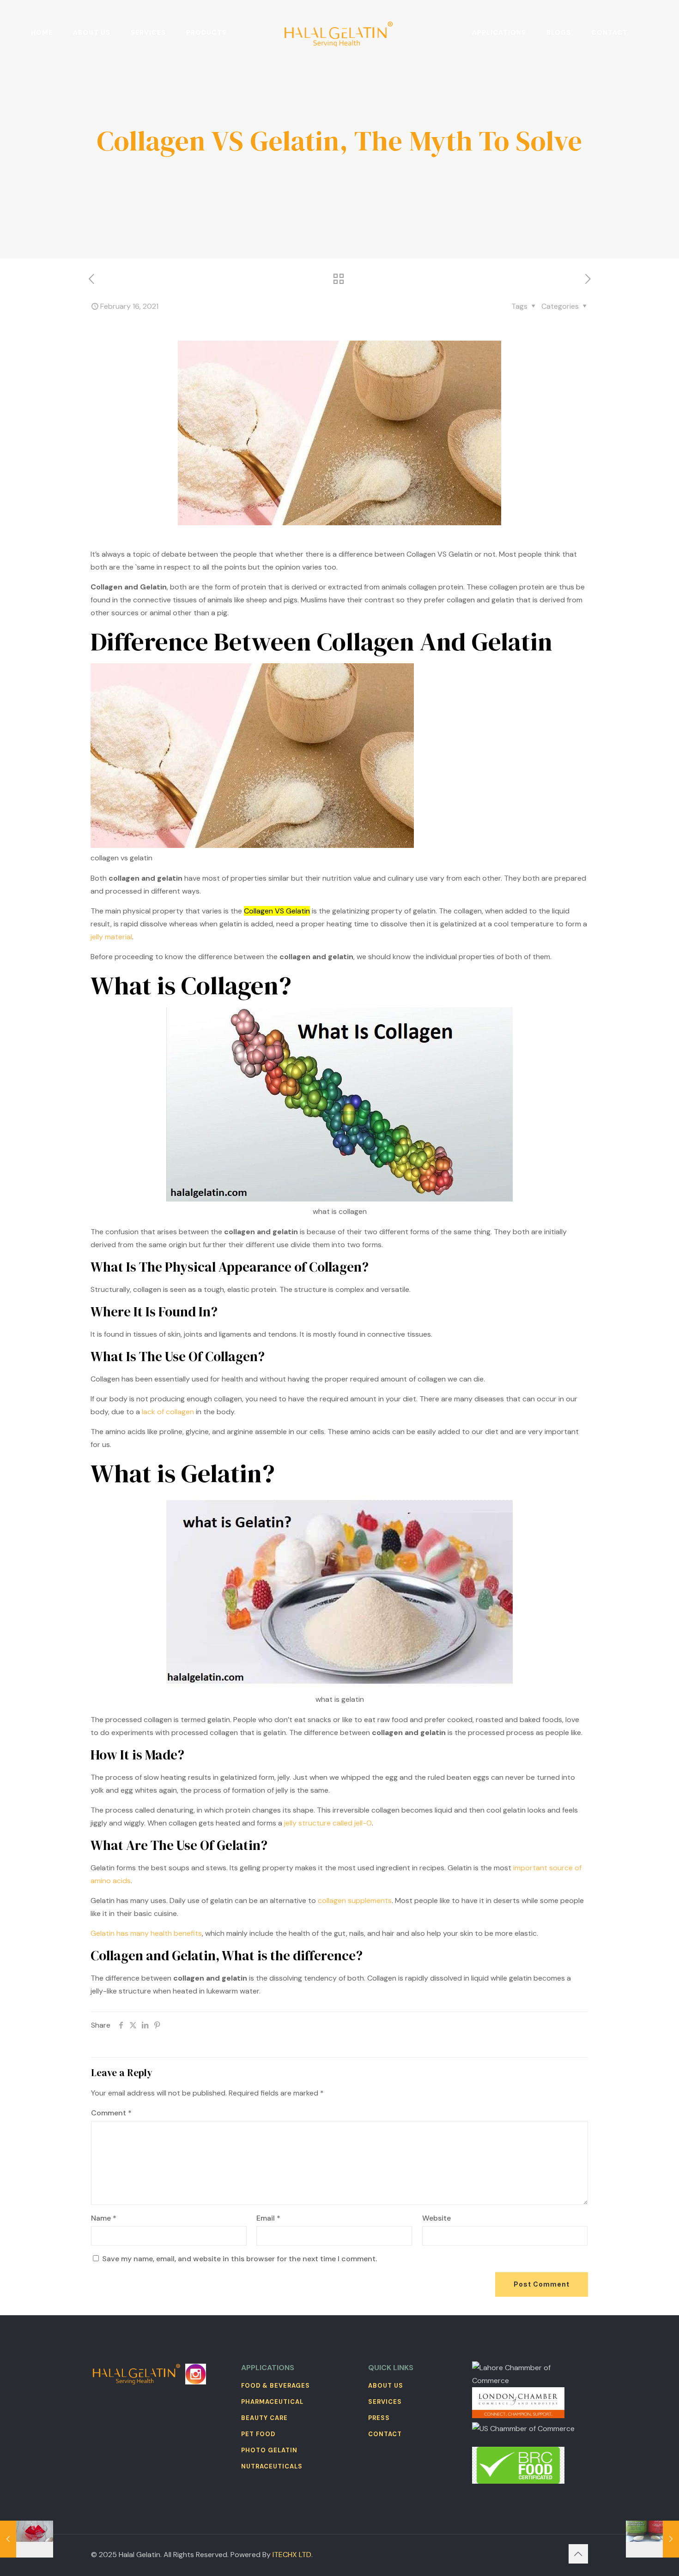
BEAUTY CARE (264, 2418)
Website (436, 2218)
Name (104, 2218)
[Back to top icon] (578, 2554)
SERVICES (385, 2402)
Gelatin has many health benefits (146, 1933)
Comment (111, 2113)
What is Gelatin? (183, 1473)
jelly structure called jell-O (328, 1823)
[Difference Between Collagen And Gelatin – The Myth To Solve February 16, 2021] (652, 2539)
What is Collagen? (191, 985)
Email (268, 2218)
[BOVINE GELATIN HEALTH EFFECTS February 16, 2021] (27, 2539)
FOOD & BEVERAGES (276, 2386)
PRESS (379, 2418)
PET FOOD (258, 2434)
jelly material (111, 937)
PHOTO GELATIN (269, 2450)
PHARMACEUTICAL (272, 2402)
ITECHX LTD (292, 2555)
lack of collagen (169, 1412)
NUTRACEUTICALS (272, 2466)
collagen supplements (355, 1900)
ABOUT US (386, 2386)
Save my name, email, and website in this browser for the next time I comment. (239, 2259)
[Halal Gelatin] (340, 32)
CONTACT (385, 2434)
